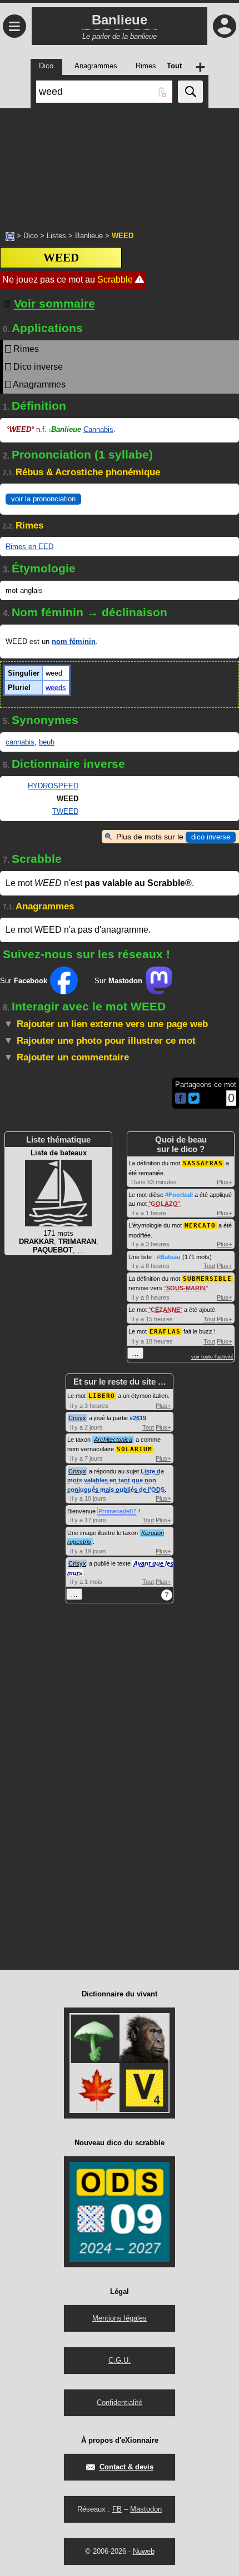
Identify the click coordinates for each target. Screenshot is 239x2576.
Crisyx (77, 1418)
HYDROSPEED (53, 786)
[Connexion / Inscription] (225, 26)
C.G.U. (120, 2360)
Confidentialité (120, 2403)
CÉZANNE (165, 1310)
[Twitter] (194, 1101)
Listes (56, 236)
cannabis (20, 742)
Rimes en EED (29, 547)
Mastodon (146, 2509)
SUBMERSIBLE (207, 1279)
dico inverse (211, 837)
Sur (24, 981)
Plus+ (224, 1182)
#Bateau (169, 1257)
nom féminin (74, 642)
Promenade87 (117, 1511)
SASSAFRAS (203, 1163)
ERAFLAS (165, 1332)
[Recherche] (190, 92)
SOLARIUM (135, 1449)
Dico (31, 236)
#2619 (138, 1418)
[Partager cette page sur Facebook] (181, 1099)
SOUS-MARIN (186, 1288)
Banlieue (89, 236)
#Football (179, 1195)
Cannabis (98, 429)
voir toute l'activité (212, 1357)
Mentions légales (120, 2318)
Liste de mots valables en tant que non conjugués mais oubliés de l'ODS (116, 1480)
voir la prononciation (43, 499)
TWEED (65, 811)
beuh (47, 742)
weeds (56, 688)
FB (117, 2509)
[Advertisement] (120, 164)
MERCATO (200, 1226)
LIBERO (102, 1396)
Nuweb (144, 2551)
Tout (209, 1266)
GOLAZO (164, 1204)
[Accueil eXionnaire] (10, 235)
